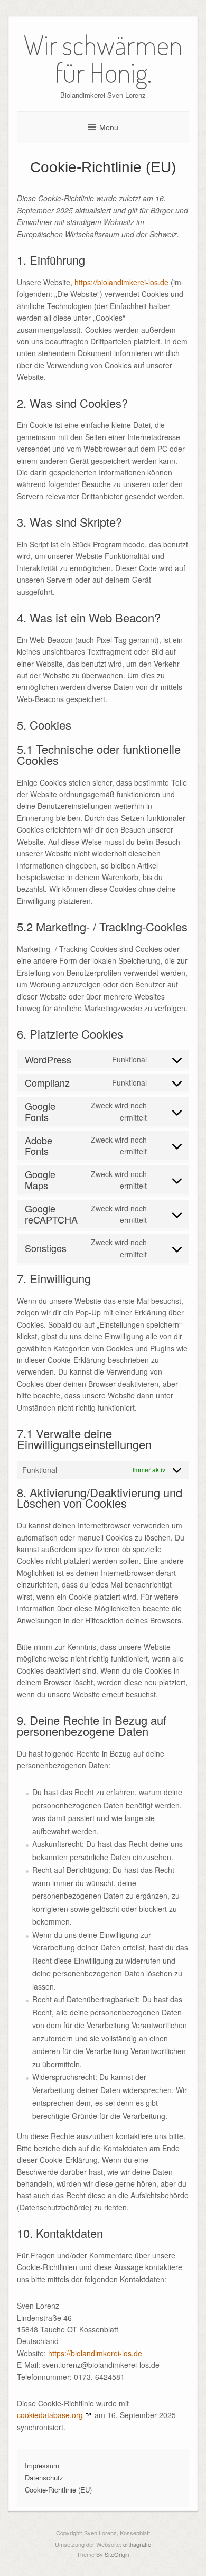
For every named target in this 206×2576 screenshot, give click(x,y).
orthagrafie (137, 2544)
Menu (109, 127)
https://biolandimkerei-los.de (121, 282)
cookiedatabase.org (50, 2415)
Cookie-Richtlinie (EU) (58, 2490)
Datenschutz (44, 2477)
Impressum (42, 2465)
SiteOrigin (117, 2554)
